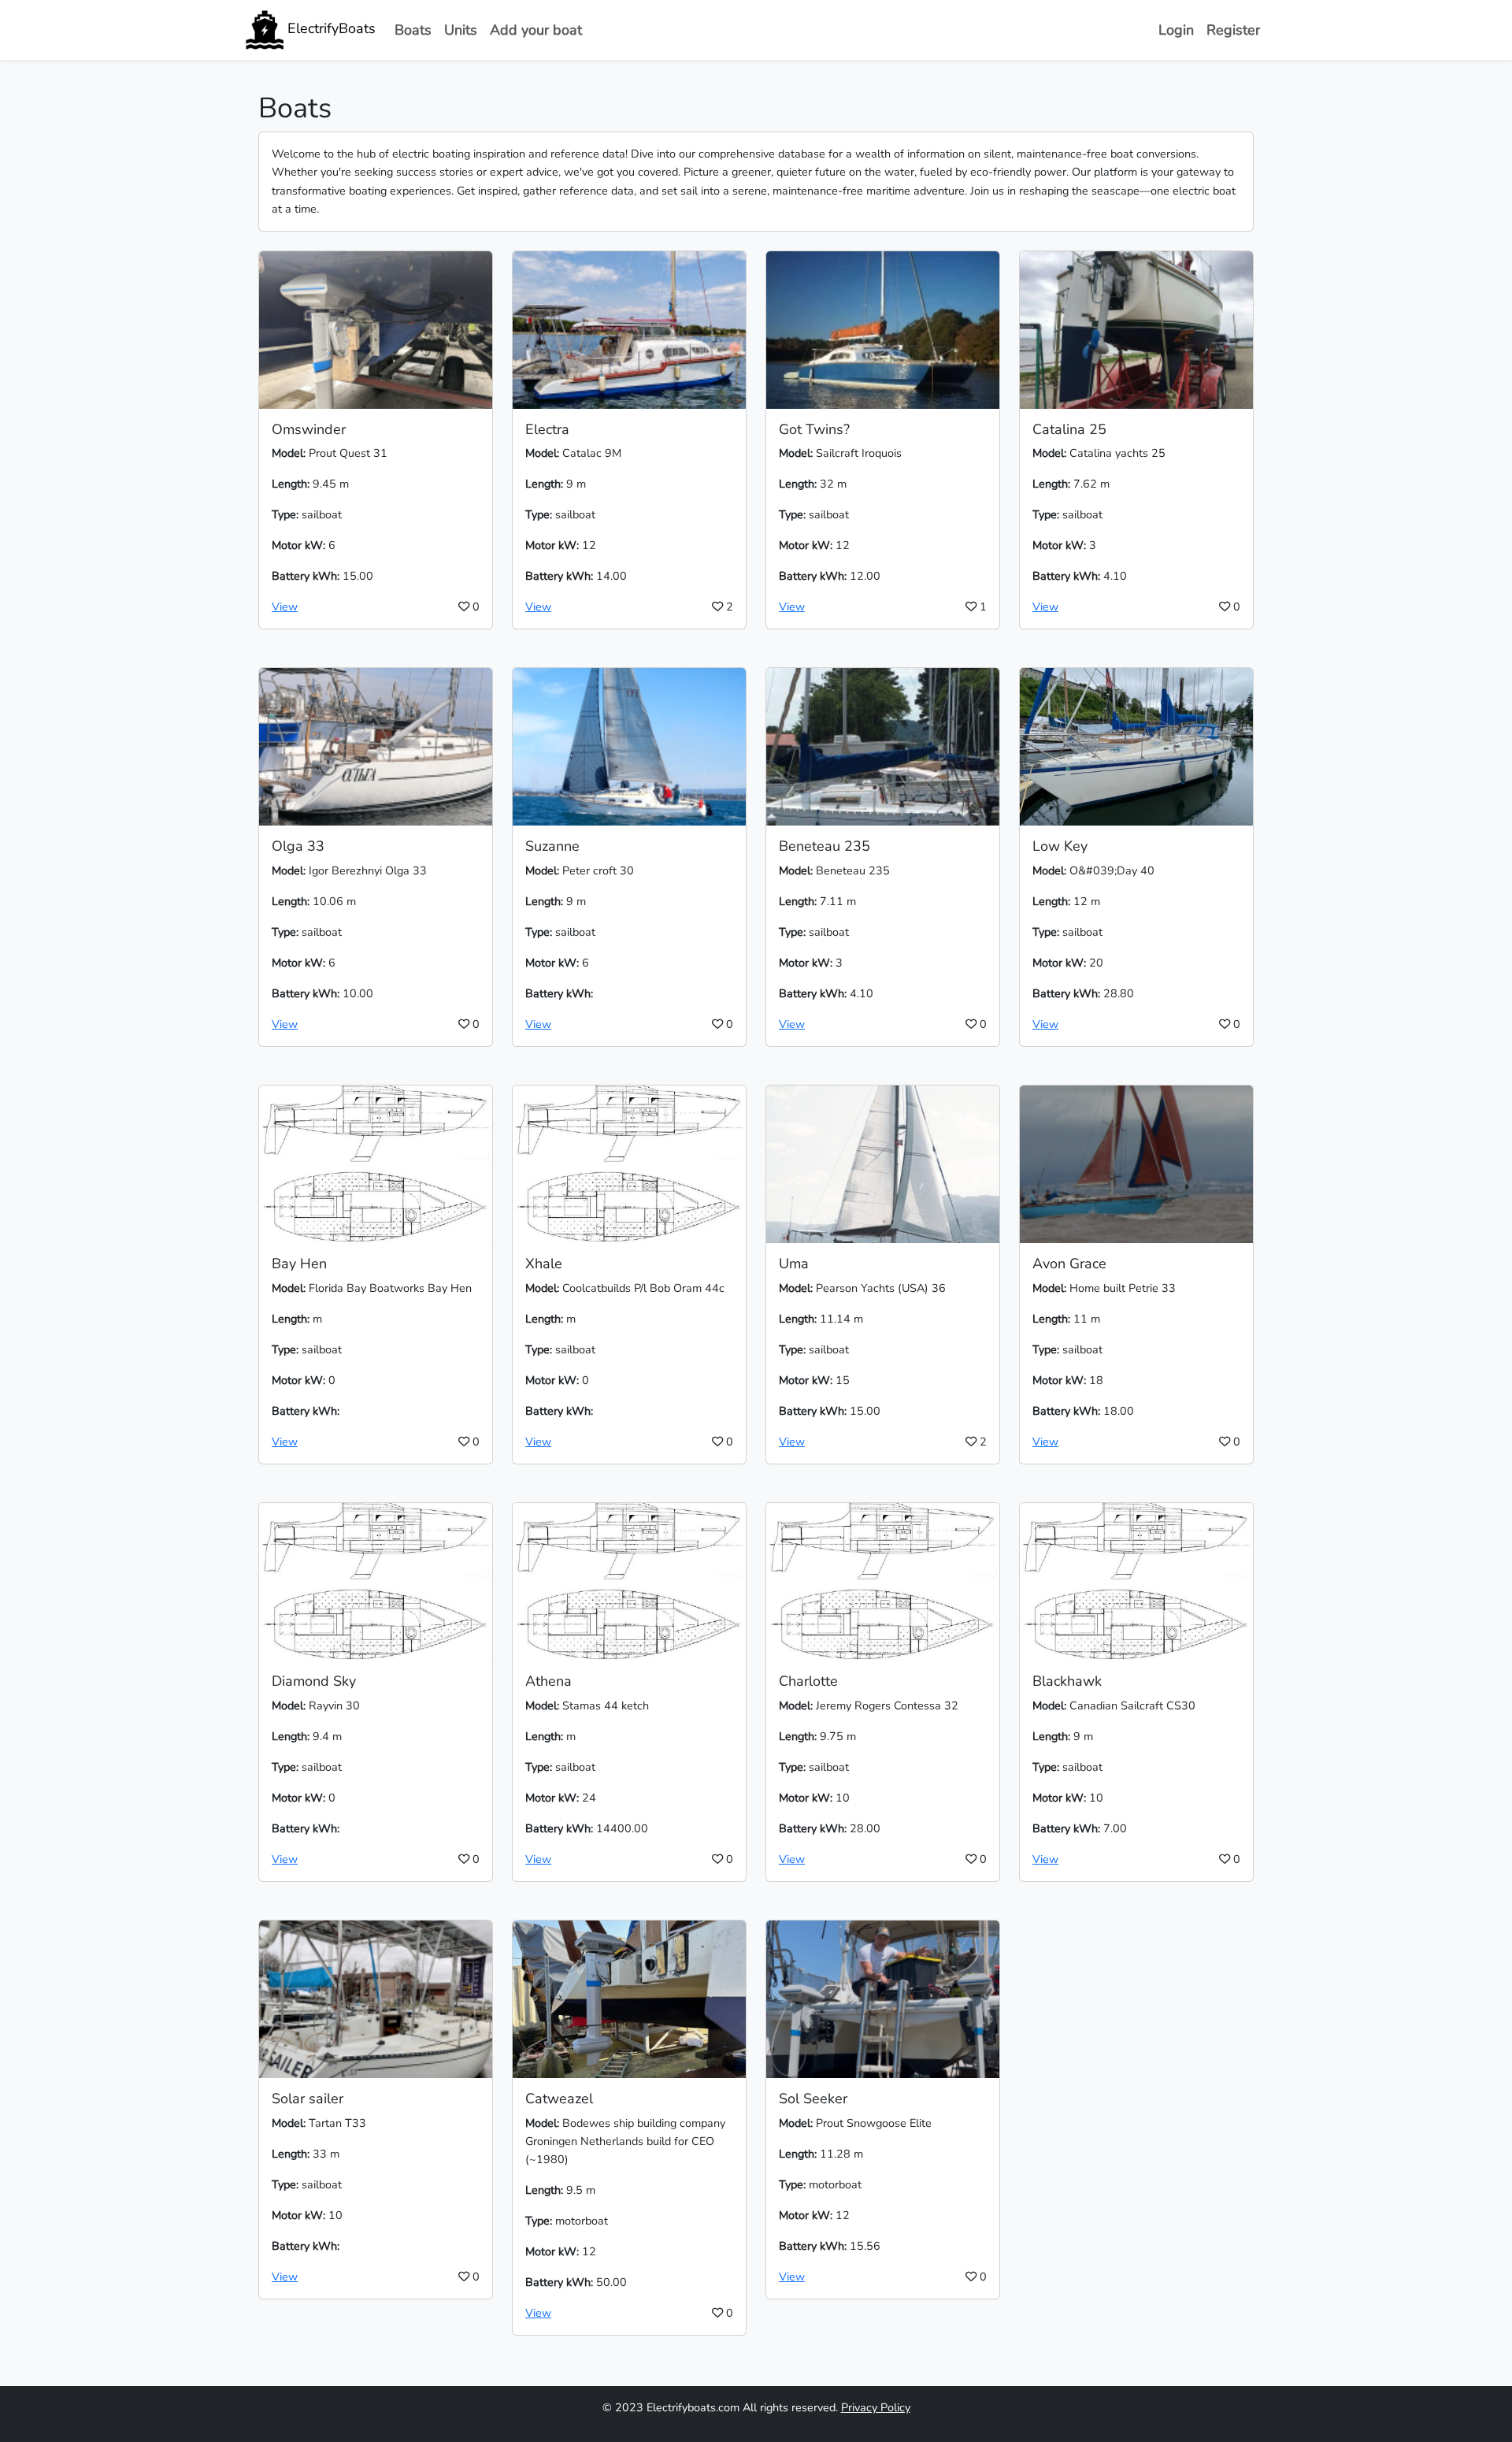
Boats (413, 30)
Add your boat (536, 30)
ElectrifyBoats (330, 28)
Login (1176, 30)
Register (1233, 30)
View (285, 607)
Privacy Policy (876, 2407)
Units (461, 30)
